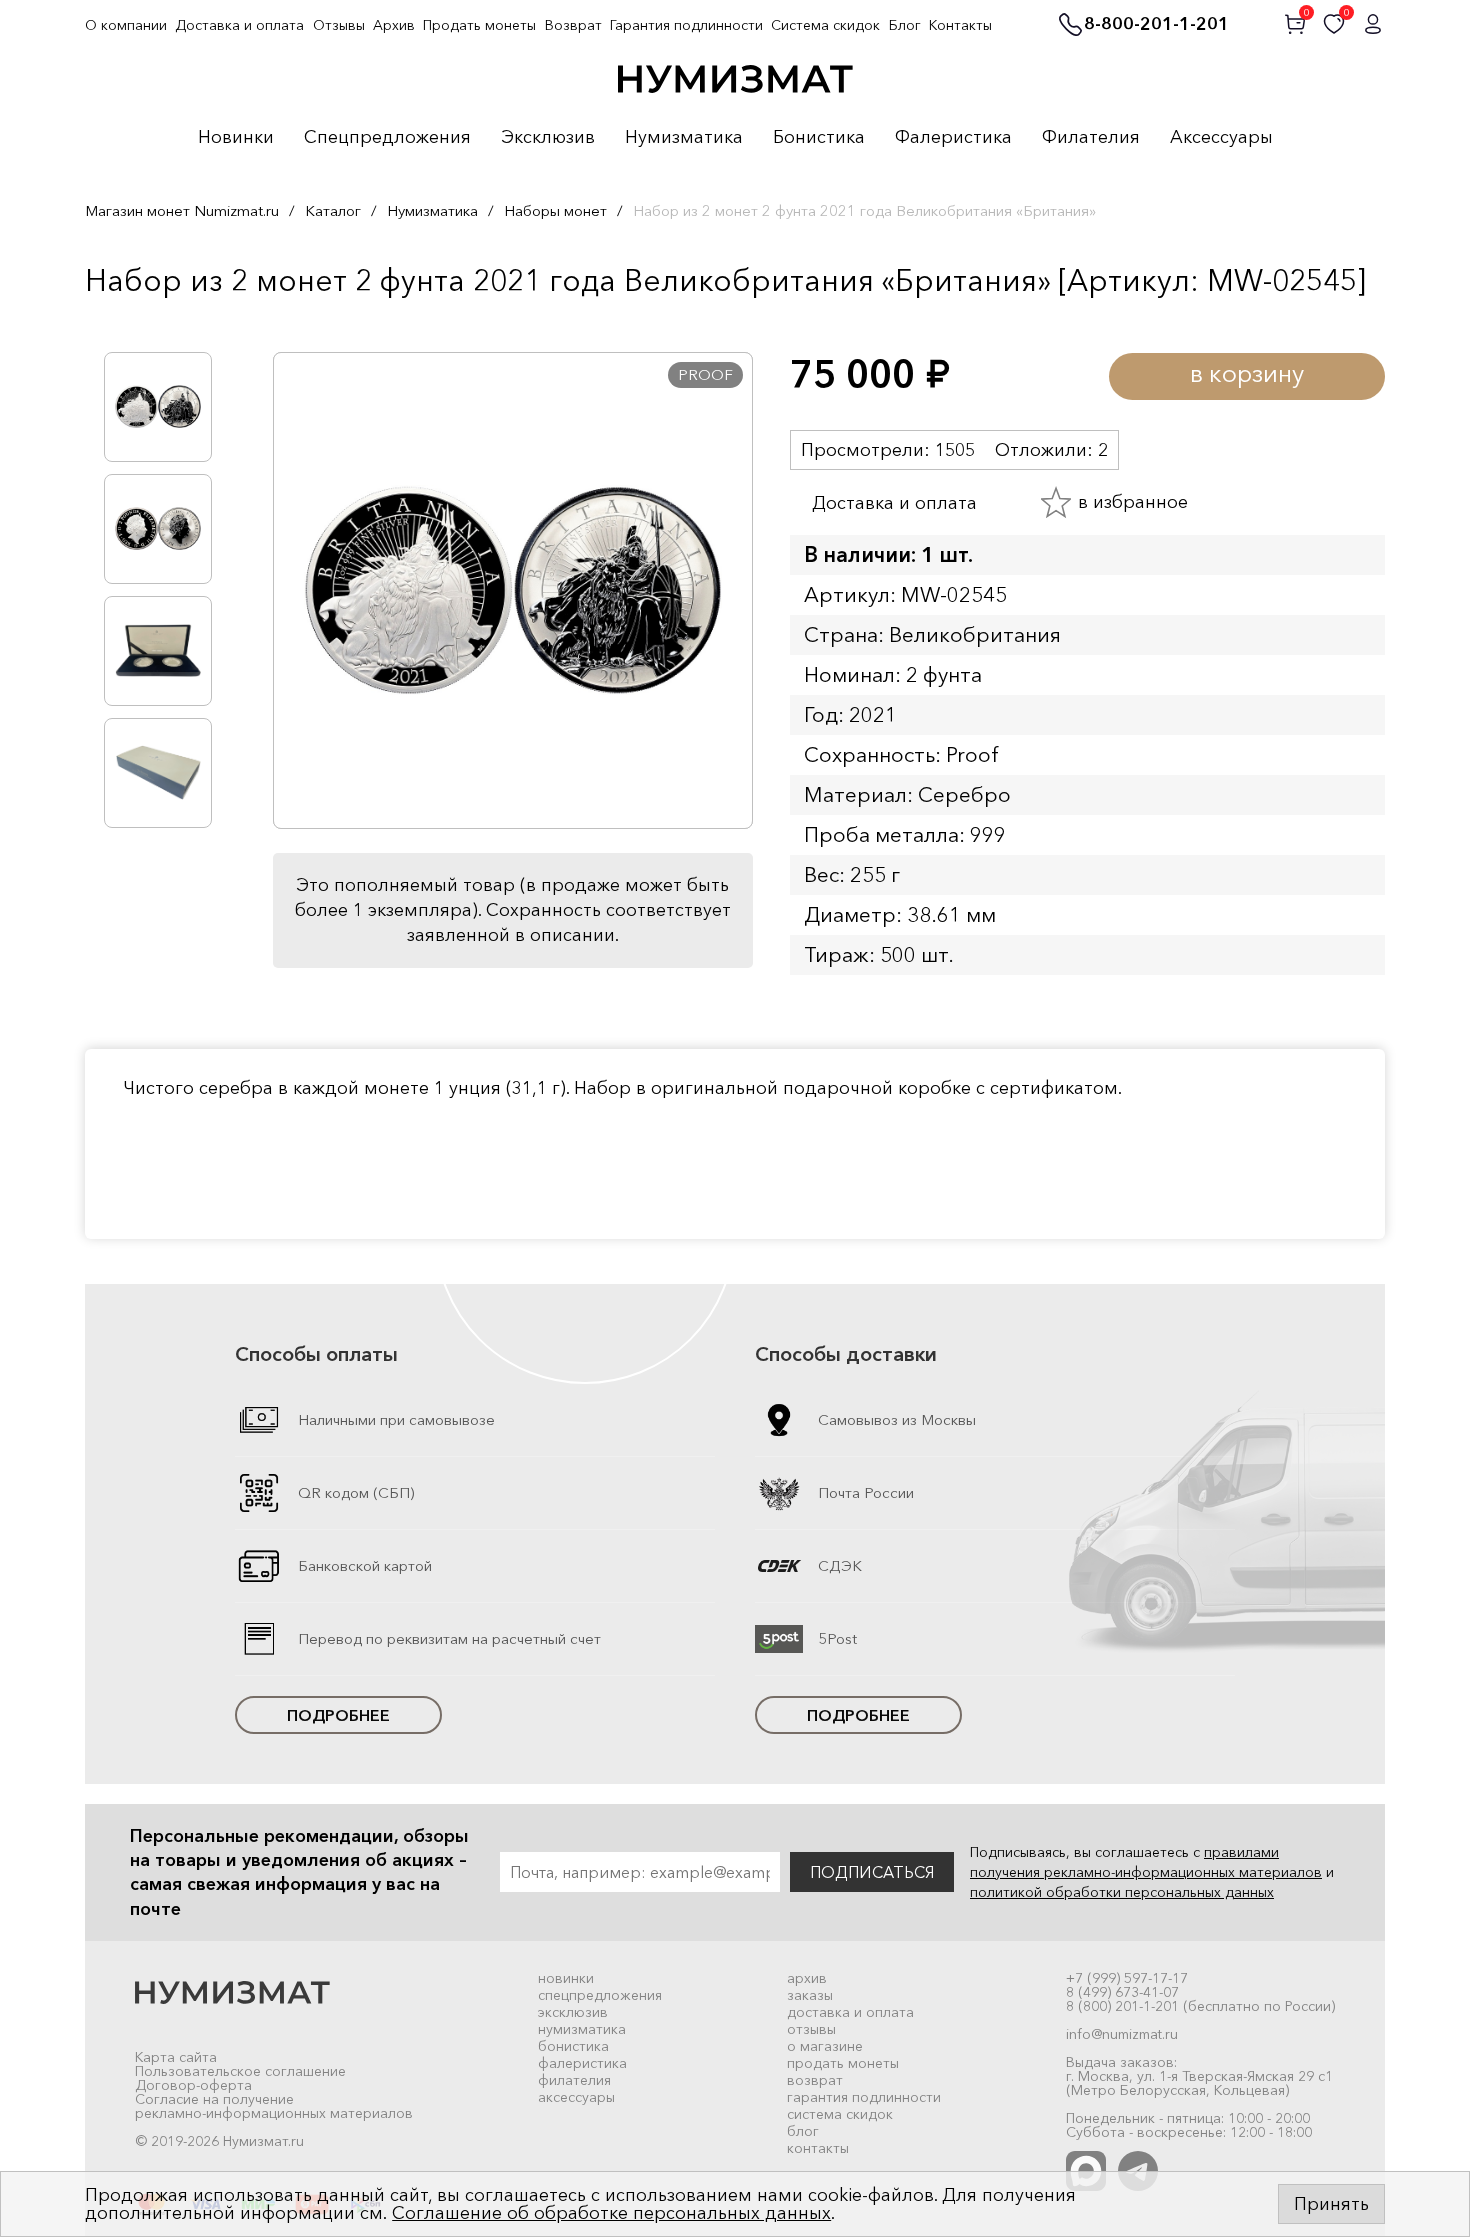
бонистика (573, 2046)
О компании (126, 25)
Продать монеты (479, 25)
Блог (905, 25)
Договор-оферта (193, 2085)
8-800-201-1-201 (1156, 25)
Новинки (236, 138)
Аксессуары (1221, 138)
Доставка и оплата (239, 25)
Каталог (333, 210)
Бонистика (819, 138)
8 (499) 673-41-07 (1122, 1992)
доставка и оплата (850, 2012)
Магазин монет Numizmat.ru (182, 210)
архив (807, 1978)
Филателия (1091, 138)
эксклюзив (573, 2012)
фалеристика (582, 2063)
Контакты (960, 25)
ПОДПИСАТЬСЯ (872, 1872)
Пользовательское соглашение (240, 2071)
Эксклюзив (548, 138)
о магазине (825, 2046)
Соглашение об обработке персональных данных (611, 2213)
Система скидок (825, 25)
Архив (394, 25)
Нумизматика (684, 138)
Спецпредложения (387, 138)
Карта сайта (176, 2057)
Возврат (573, 25)
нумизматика (582, 2029)
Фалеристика (953, 138)
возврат (815, 2080)
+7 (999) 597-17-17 (1127, 1978)
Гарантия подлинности (686, 25)
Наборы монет (555, 210)
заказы (810, 1995)
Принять (1331, 2204)
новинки (566, 1978)
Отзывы (339, 25)
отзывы (811, 2029)
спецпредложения (600, 1995)
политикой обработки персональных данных (1122, 1892)
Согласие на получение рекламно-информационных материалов (274, 2106)
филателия (574, 2080)
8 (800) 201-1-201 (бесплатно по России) (1200, 2006)
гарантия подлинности (864, 2097)
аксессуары (576, 2097)
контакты (818, 2148)
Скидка (129, 322)
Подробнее (338, 1715)
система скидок (840, 2114)
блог (803, 2131)
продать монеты (843, 2063)
